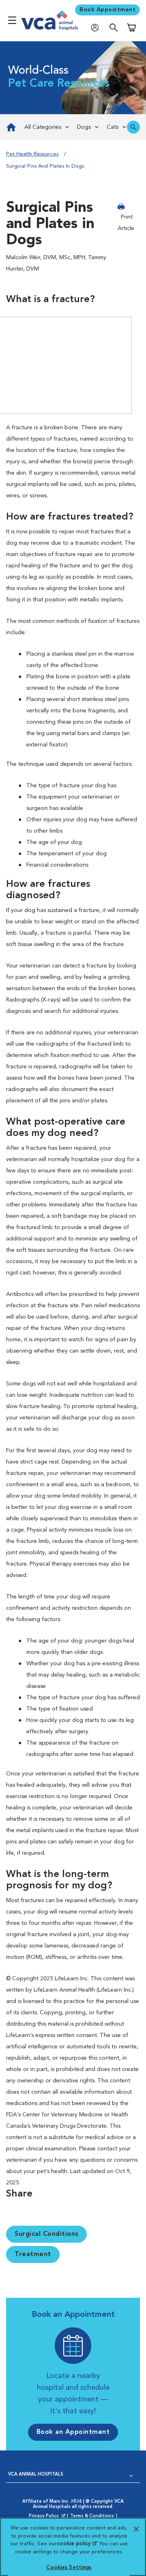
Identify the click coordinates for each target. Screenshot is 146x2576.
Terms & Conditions (92, 2516)
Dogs (84, 127)
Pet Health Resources (32, 154)
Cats (113, 127)
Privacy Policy (48, 2516)
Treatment (33, 2254)
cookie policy (77, 2544)
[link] (10, 127)
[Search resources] (133, 127)
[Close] (136, 2529)
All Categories (43, 127)
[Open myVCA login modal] (97, 27)
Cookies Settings (69, 2568)
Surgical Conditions (46, 2234)
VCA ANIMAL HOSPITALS (36, 2475)
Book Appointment (107, 10)
